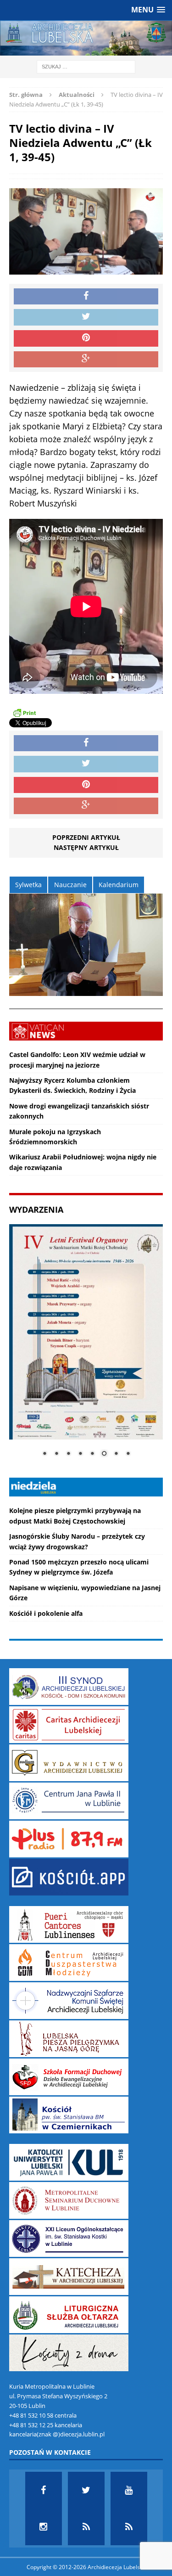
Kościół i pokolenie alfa (46, 1613)
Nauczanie (70, 885)
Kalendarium (119, 885)
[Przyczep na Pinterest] (86, 338)
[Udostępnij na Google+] (86, 360)
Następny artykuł (86, 847)
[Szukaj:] (86, 66)
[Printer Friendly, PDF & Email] (24, 713)
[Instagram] (44, 2527)
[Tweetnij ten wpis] (86, 317)
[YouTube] (129, 2490)
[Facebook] (44, 2490)
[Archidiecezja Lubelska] (86, 38)
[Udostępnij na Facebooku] (86, 297)
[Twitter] (86, 2490)
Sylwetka (28, 885)
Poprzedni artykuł (86, 837)
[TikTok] (86, 2527)
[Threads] (129, 2527)
